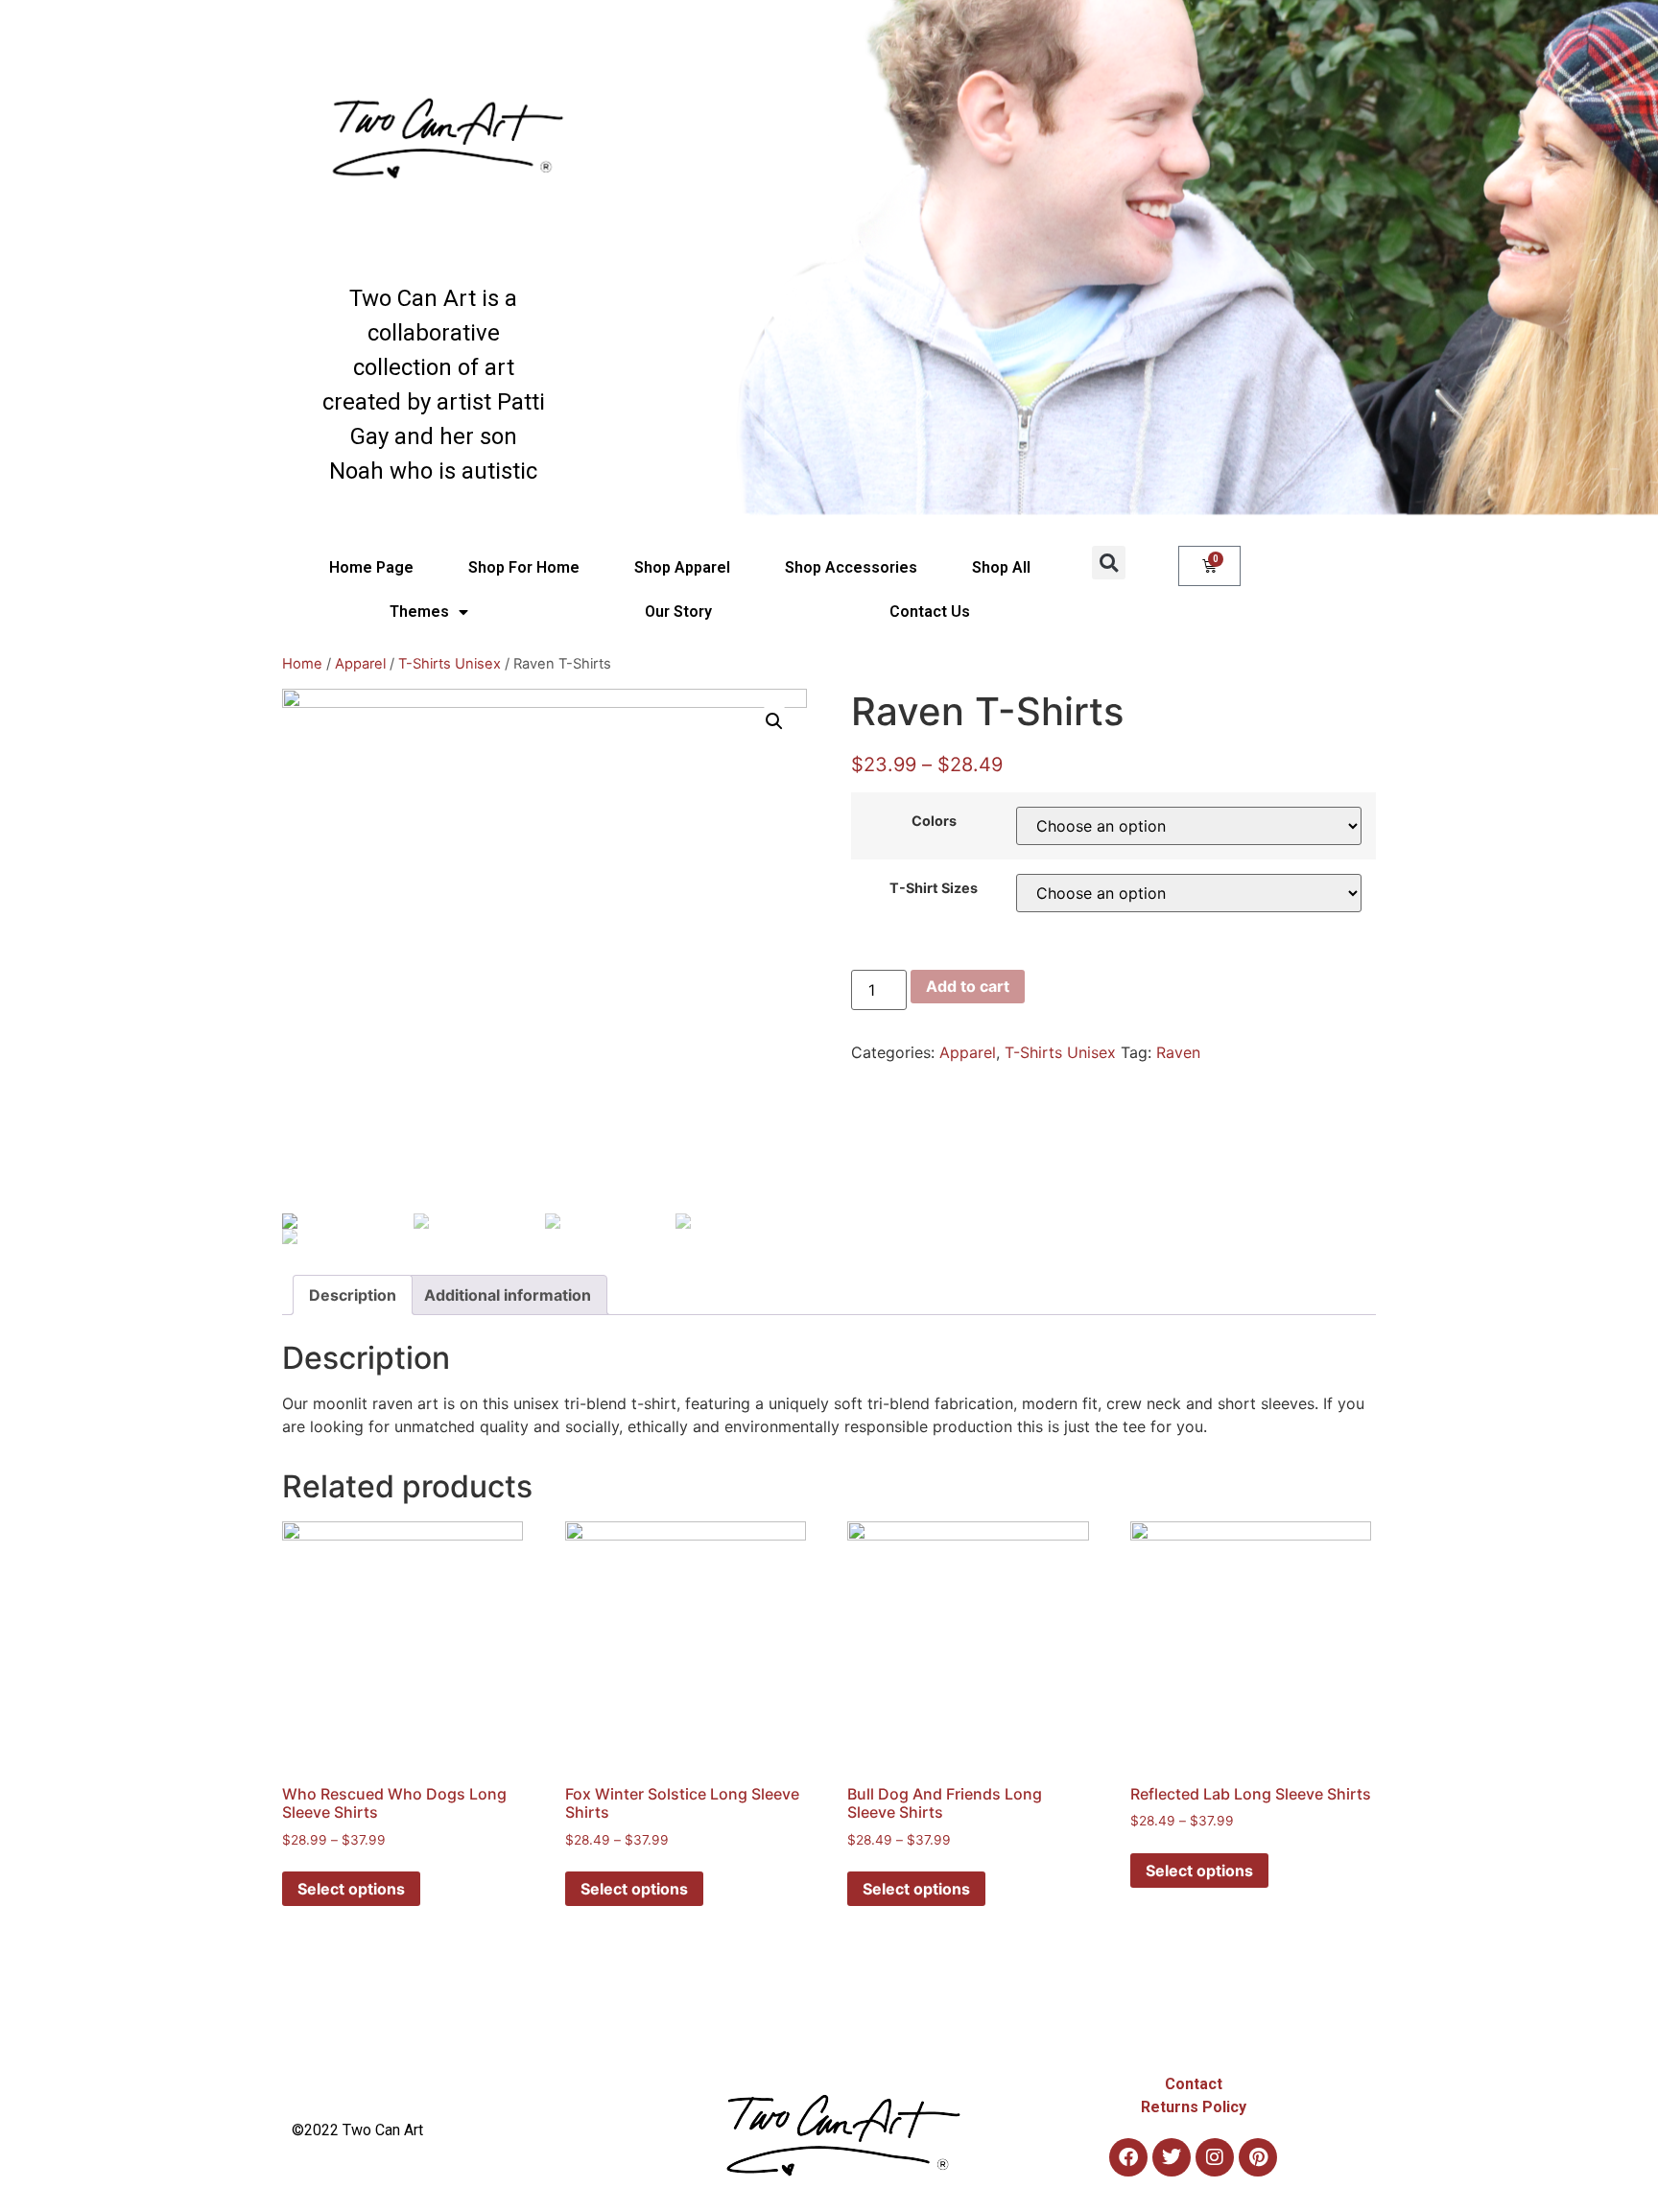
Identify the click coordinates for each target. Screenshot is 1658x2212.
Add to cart (968, 986)
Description (353, 1295)
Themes (419, 612)
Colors (934, 821)
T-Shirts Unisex (450, 664)
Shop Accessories (851, 567)
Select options (351, 1889)
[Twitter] (1172, 2157)
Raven (1178, 1052)
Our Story (678, 612)
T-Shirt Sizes (934, 888)
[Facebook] (1128, 2157)
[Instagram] (1215, 2157)
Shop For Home (524, 567)
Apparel (360, 664)
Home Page (371, 567)
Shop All (1001, 567)
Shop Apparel (682, 567)
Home (302, 664)
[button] (1109, 563)
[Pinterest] (1258, 2157)
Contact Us (930, 612)
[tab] (353, 1295)
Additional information (508, 1295)
